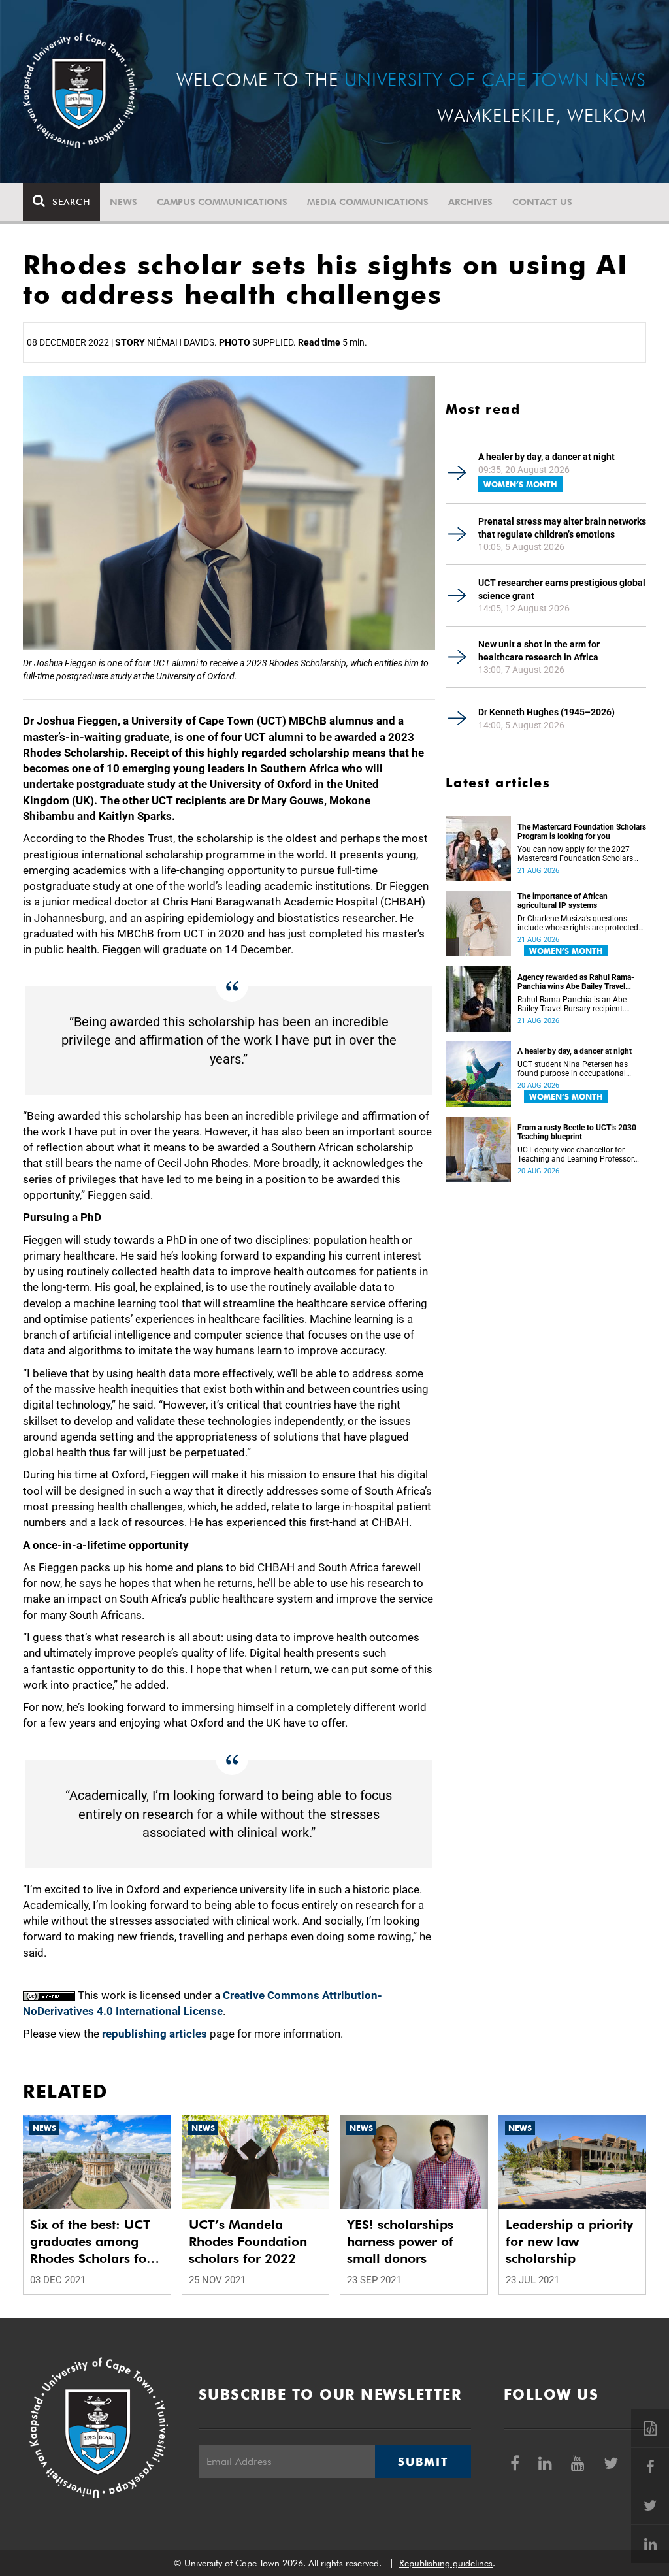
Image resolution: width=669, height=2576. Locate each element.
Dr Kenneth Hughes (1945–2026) (547, 712)
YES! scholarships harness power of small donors (400, 2242)
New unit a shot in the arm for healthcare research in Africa (539, 651)
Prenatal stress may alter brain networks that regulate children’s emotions (562, 528)
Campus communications (222, 202)
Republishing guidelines (446, 2563)
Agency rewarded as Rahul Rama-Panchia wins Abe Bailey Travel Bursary (576, 982)
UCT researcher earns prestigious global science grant (562, 589)
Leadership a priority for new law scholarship (569, 2242)
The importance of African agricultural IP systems (563, 901)
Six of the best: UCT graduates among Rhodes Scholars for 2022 (91, 2242)
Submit (423, 2462)
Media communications (368, 202)
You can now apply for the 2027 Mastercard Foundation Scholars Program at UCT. (575, 854)
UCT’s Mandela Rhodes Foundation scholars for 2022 (248, 2242)
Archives (470, 202)
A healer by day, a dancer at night (547, 457)
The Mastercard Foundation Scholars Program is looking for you (582, 832)
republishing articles (155, 2034)
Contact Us (542, 202)
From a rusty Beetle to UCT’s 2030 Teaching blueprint (577, 1132)
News (123, 202)
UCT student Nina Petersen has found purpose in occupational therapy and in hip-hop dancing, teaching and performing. (573, 1069)
